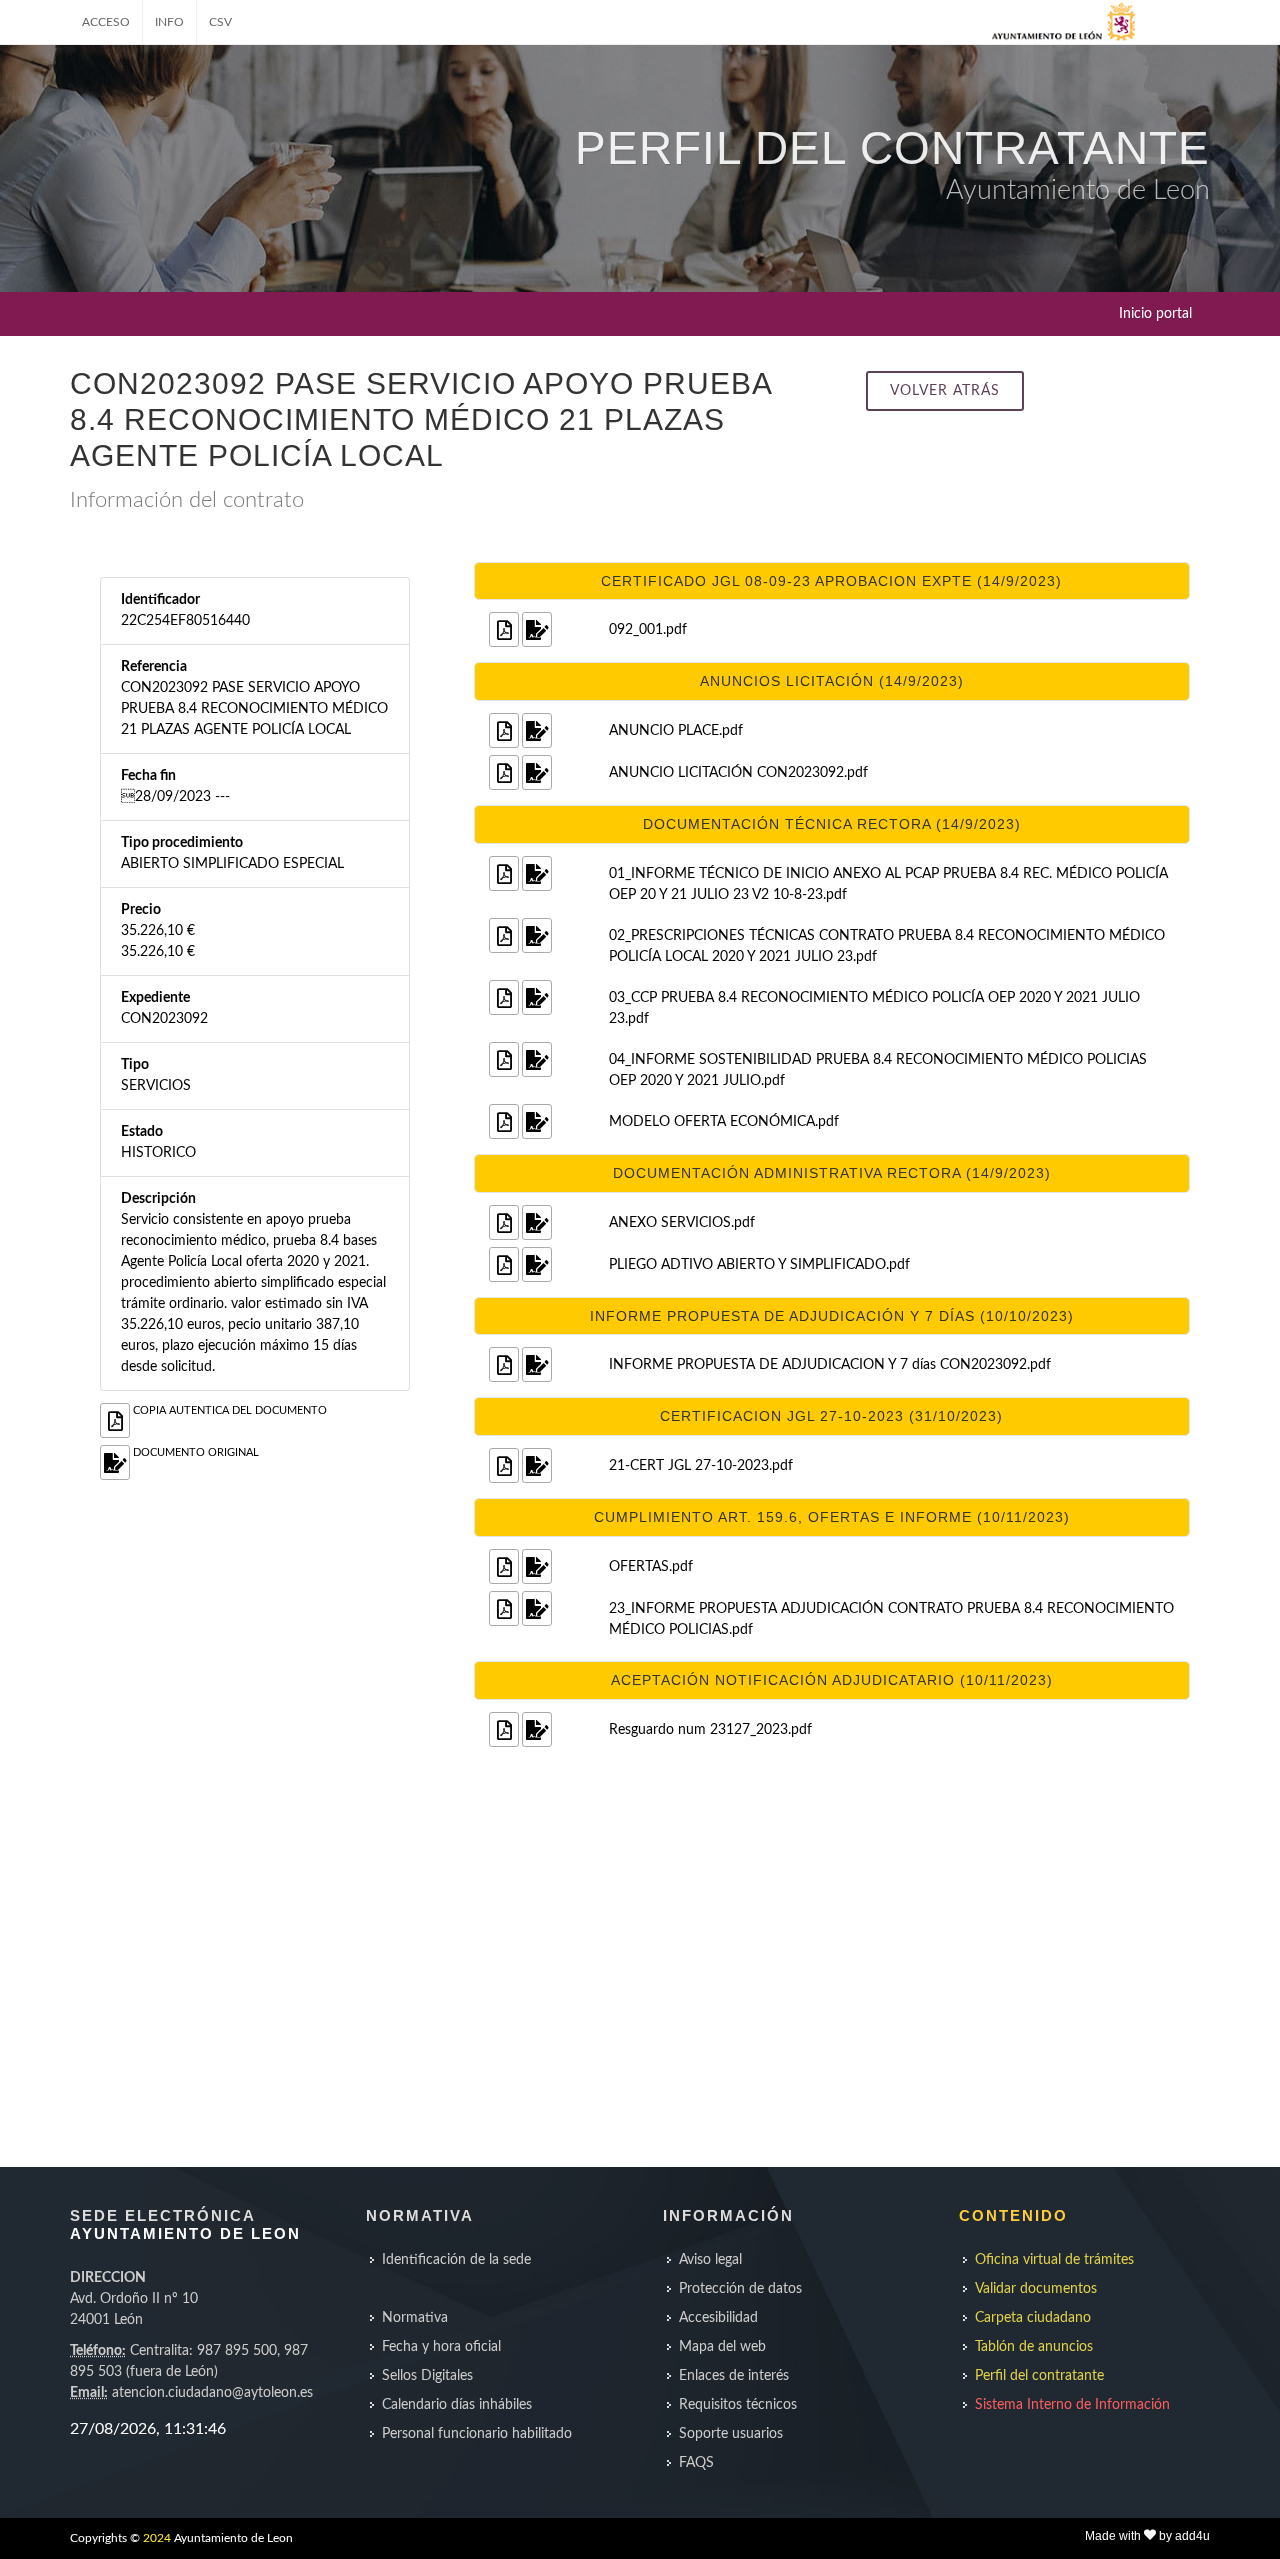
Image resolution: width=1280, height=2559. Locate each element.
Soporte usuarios (731, 2434)
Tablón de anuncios (1034, 2347)
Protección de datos (740, 2289)
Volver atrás (945, 391)
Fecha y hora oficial (441, 2347)
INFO (169, 22)
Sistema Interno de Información (1072, 2405)
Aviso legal (710, 2260)
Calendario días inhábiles (457, 2405)
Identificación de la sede (456, 2260)
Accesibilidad (718, 2318)
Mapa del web (722, 2347)
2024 (157, 2538)
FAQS (696, 2463)
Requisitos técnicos (738, 2405)
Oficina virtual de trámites (1054, 2260)
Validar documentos (1036, 2289)
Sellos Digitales (427, 2376)
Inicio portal (1155, 314)
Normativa (415, 2318)
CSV (220, 22)
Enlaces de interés (734, 2376)
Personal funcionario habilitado (477, 2434)
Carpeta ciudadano (1033, 2318)
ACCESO (106, 22)
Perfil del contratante (1039, 2376)
